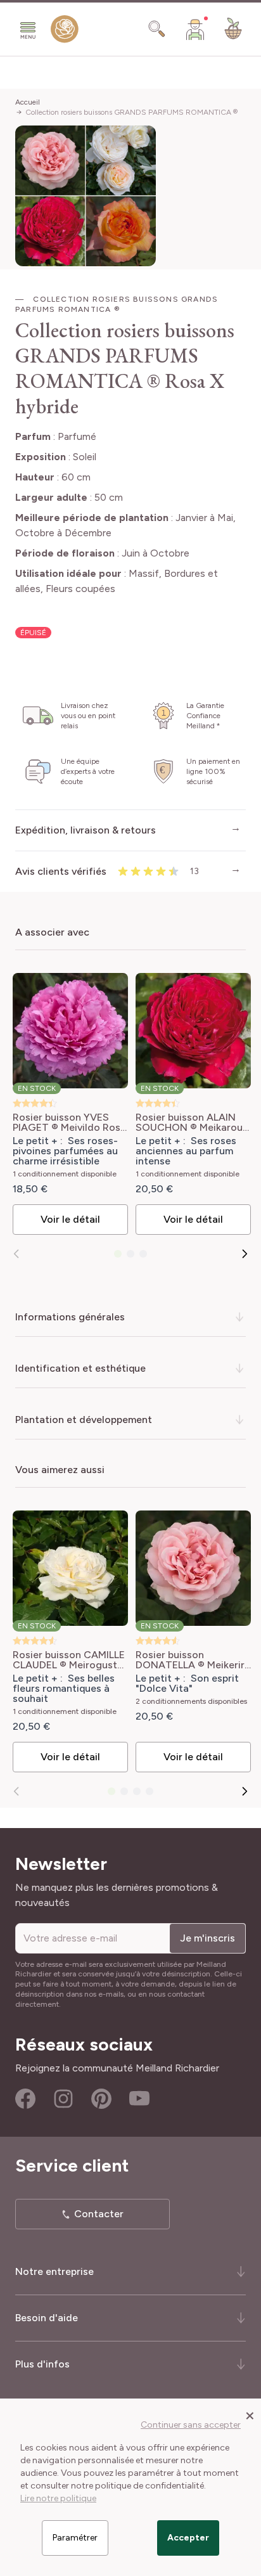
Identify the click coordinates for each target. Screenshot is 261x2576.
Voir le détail (70, 1219)
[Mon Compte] (195, 29)
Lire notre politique (58, 2498)
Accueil (28, 102)
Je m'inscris (207, 1938)
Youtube (139, 2099)
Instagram (63, 2099)
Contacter (99, 2214)
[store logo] (65, 32)
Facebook (25, 2099)
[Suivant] (245, 1254)
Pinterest (101, 2099)
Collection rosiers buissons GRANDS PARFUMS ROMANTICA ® (131, 112)
